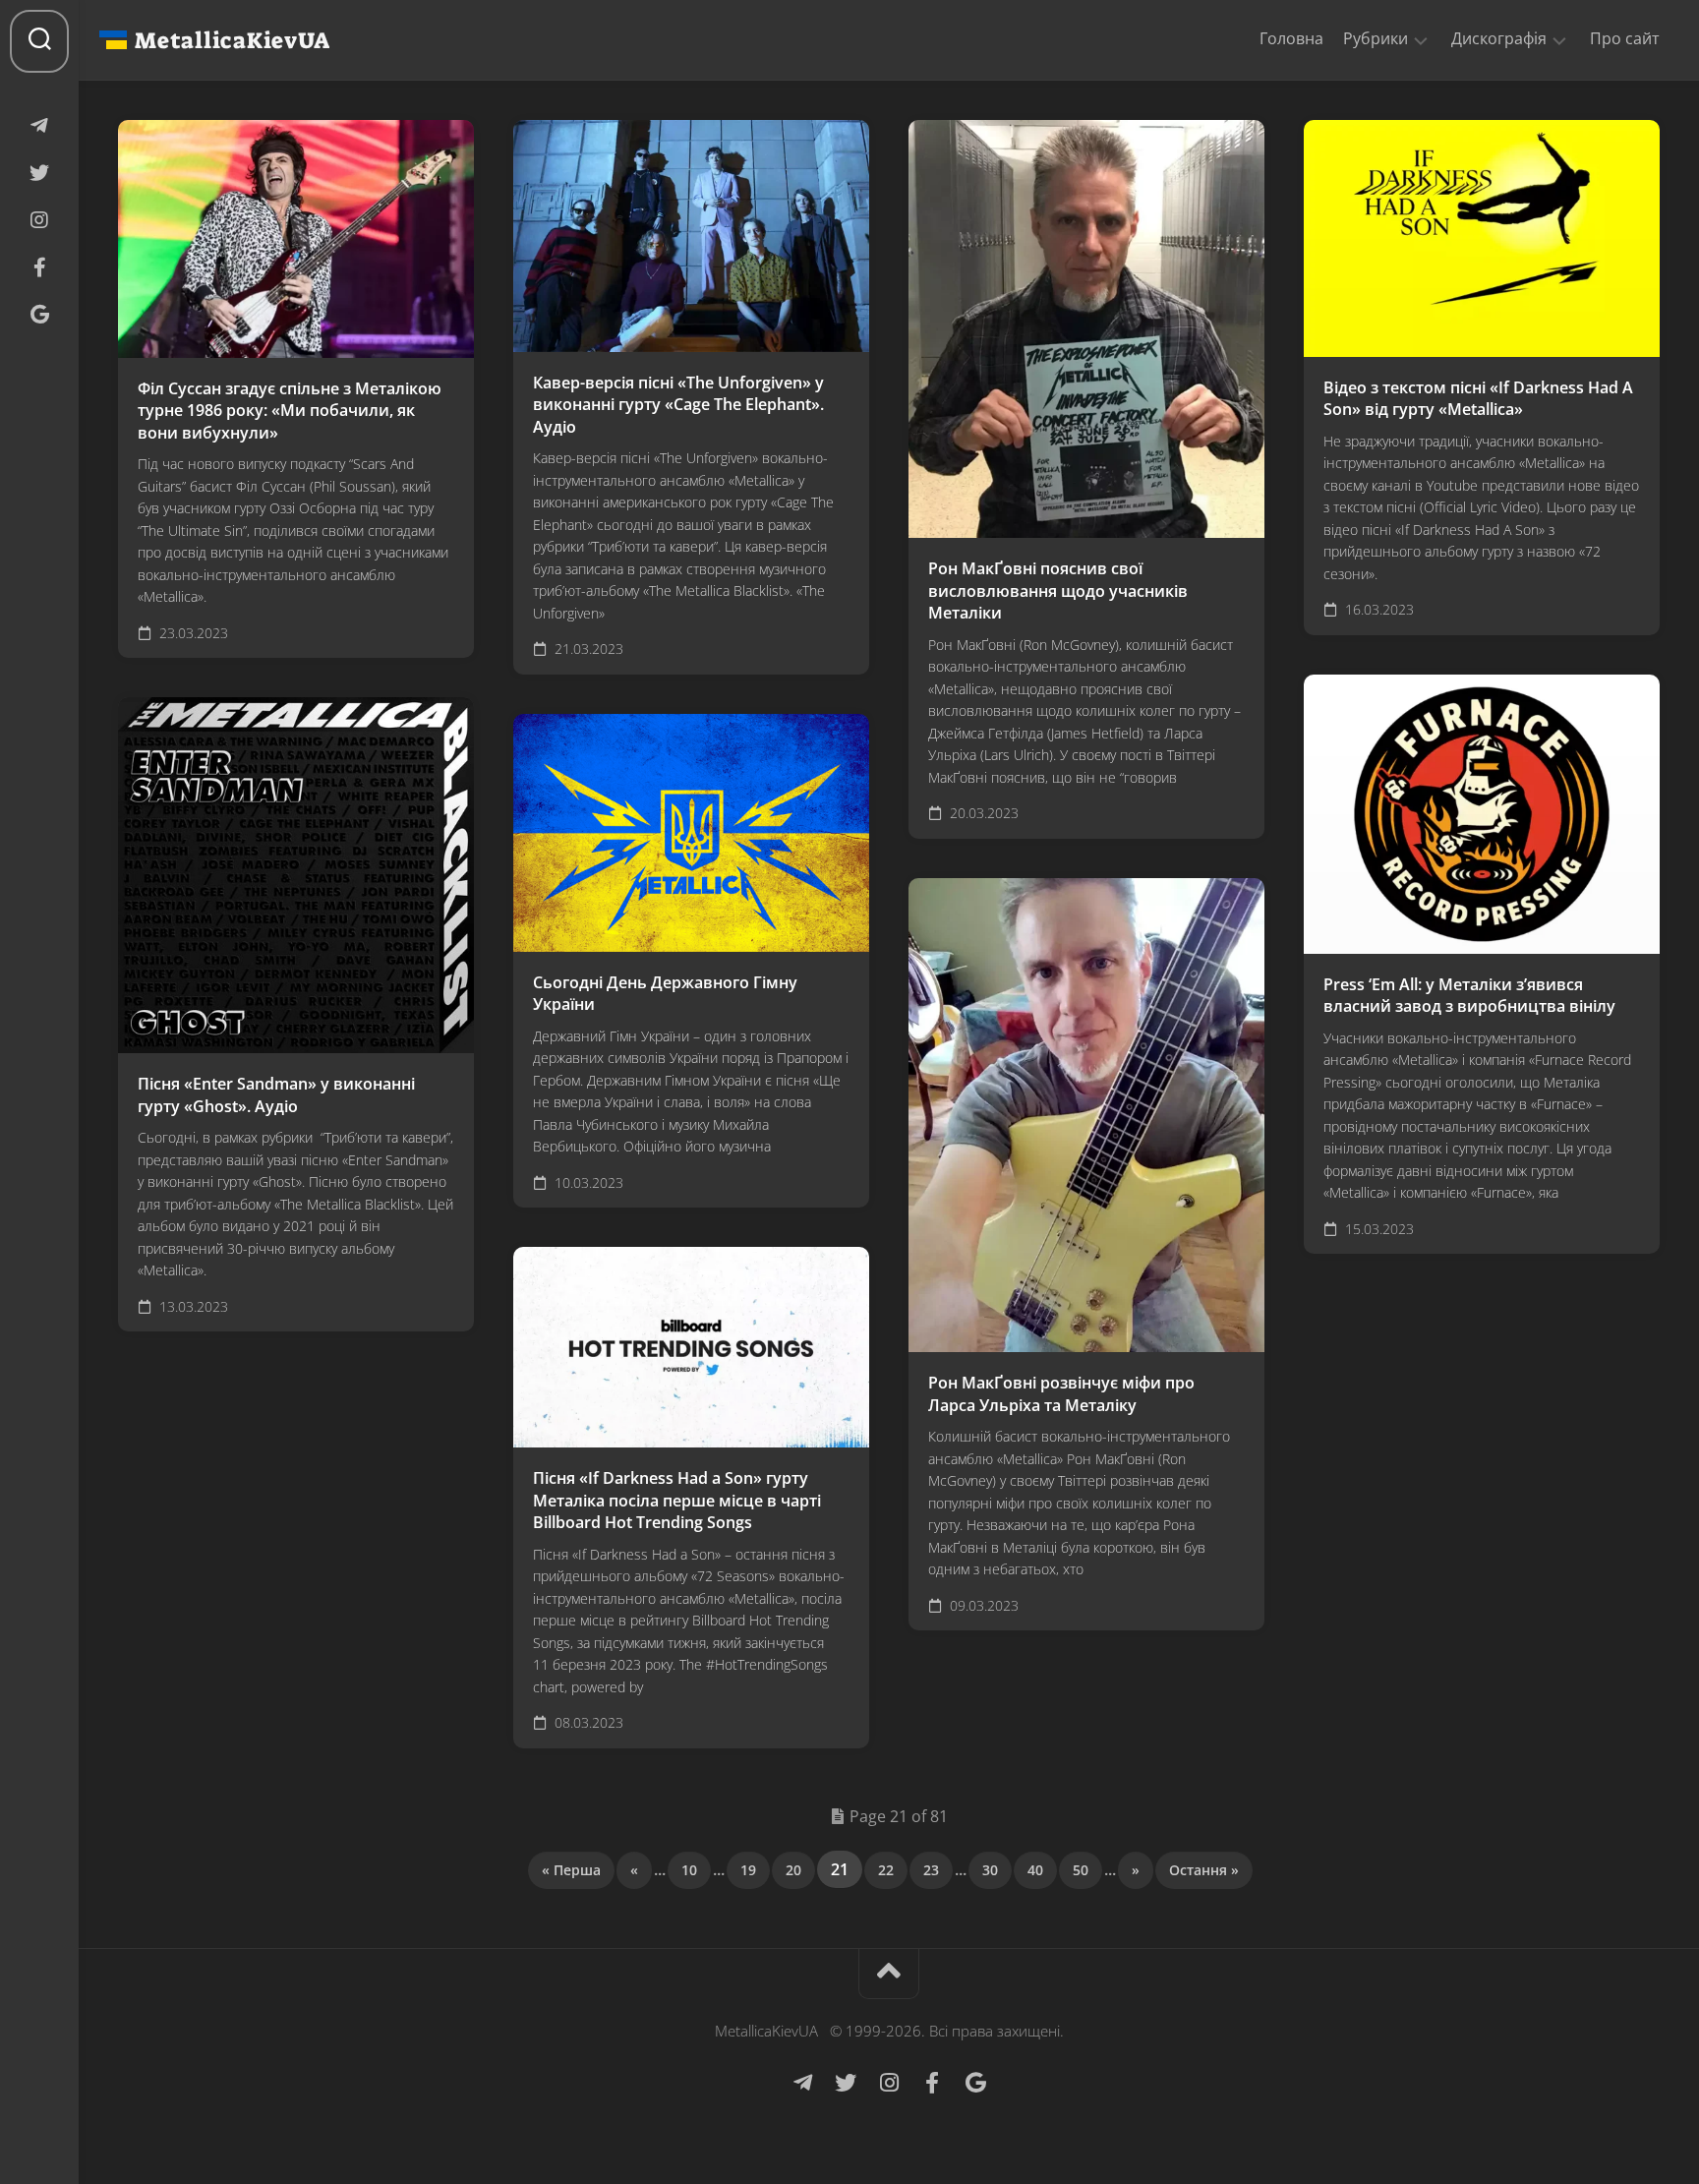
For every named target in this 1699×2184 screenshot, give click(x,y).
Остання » (1204, 1870)
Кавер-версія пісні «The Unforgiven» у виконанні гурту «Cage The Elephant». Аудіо (678, 405)
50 (1081, 1870)
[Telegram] (39, 126)
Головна (1291, 38)
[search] (39, 41)
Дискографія (1499, 39)
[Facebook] (39, 267)
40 (1035, 1870)
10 (689, 1870)
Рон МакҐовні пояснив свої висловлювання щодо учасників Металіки (1058, 590)
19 (748, 1870)
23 (931, 1870)
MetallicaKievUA (232, 40)
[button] (1421, 39)
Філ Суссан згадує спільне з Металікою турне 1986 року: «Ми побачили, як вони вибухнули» (290, 411)
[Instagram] (39, 220)
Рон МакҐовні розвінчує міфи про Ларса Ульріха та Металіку (1061, 1394)
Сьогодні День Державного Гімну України (665, 994)
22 (886, 1870)
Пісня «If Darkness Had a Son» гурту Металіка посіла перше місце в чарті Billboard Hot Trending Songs (677, 1500)
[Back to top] (889, 1974)
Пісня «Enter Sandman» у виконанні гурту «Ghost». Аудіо (276, 1095)
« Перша (571, 1870)
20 (793, 1870)
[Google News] (39, 315)
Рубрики (1376, 39)
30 (990, 1870)
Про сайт (1625, 38)
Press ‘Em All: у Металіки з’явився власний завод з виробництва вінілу (1469, 996)
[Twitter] (39, 173)
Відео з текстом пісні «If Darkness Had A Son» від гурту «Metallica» (1478, 399)
